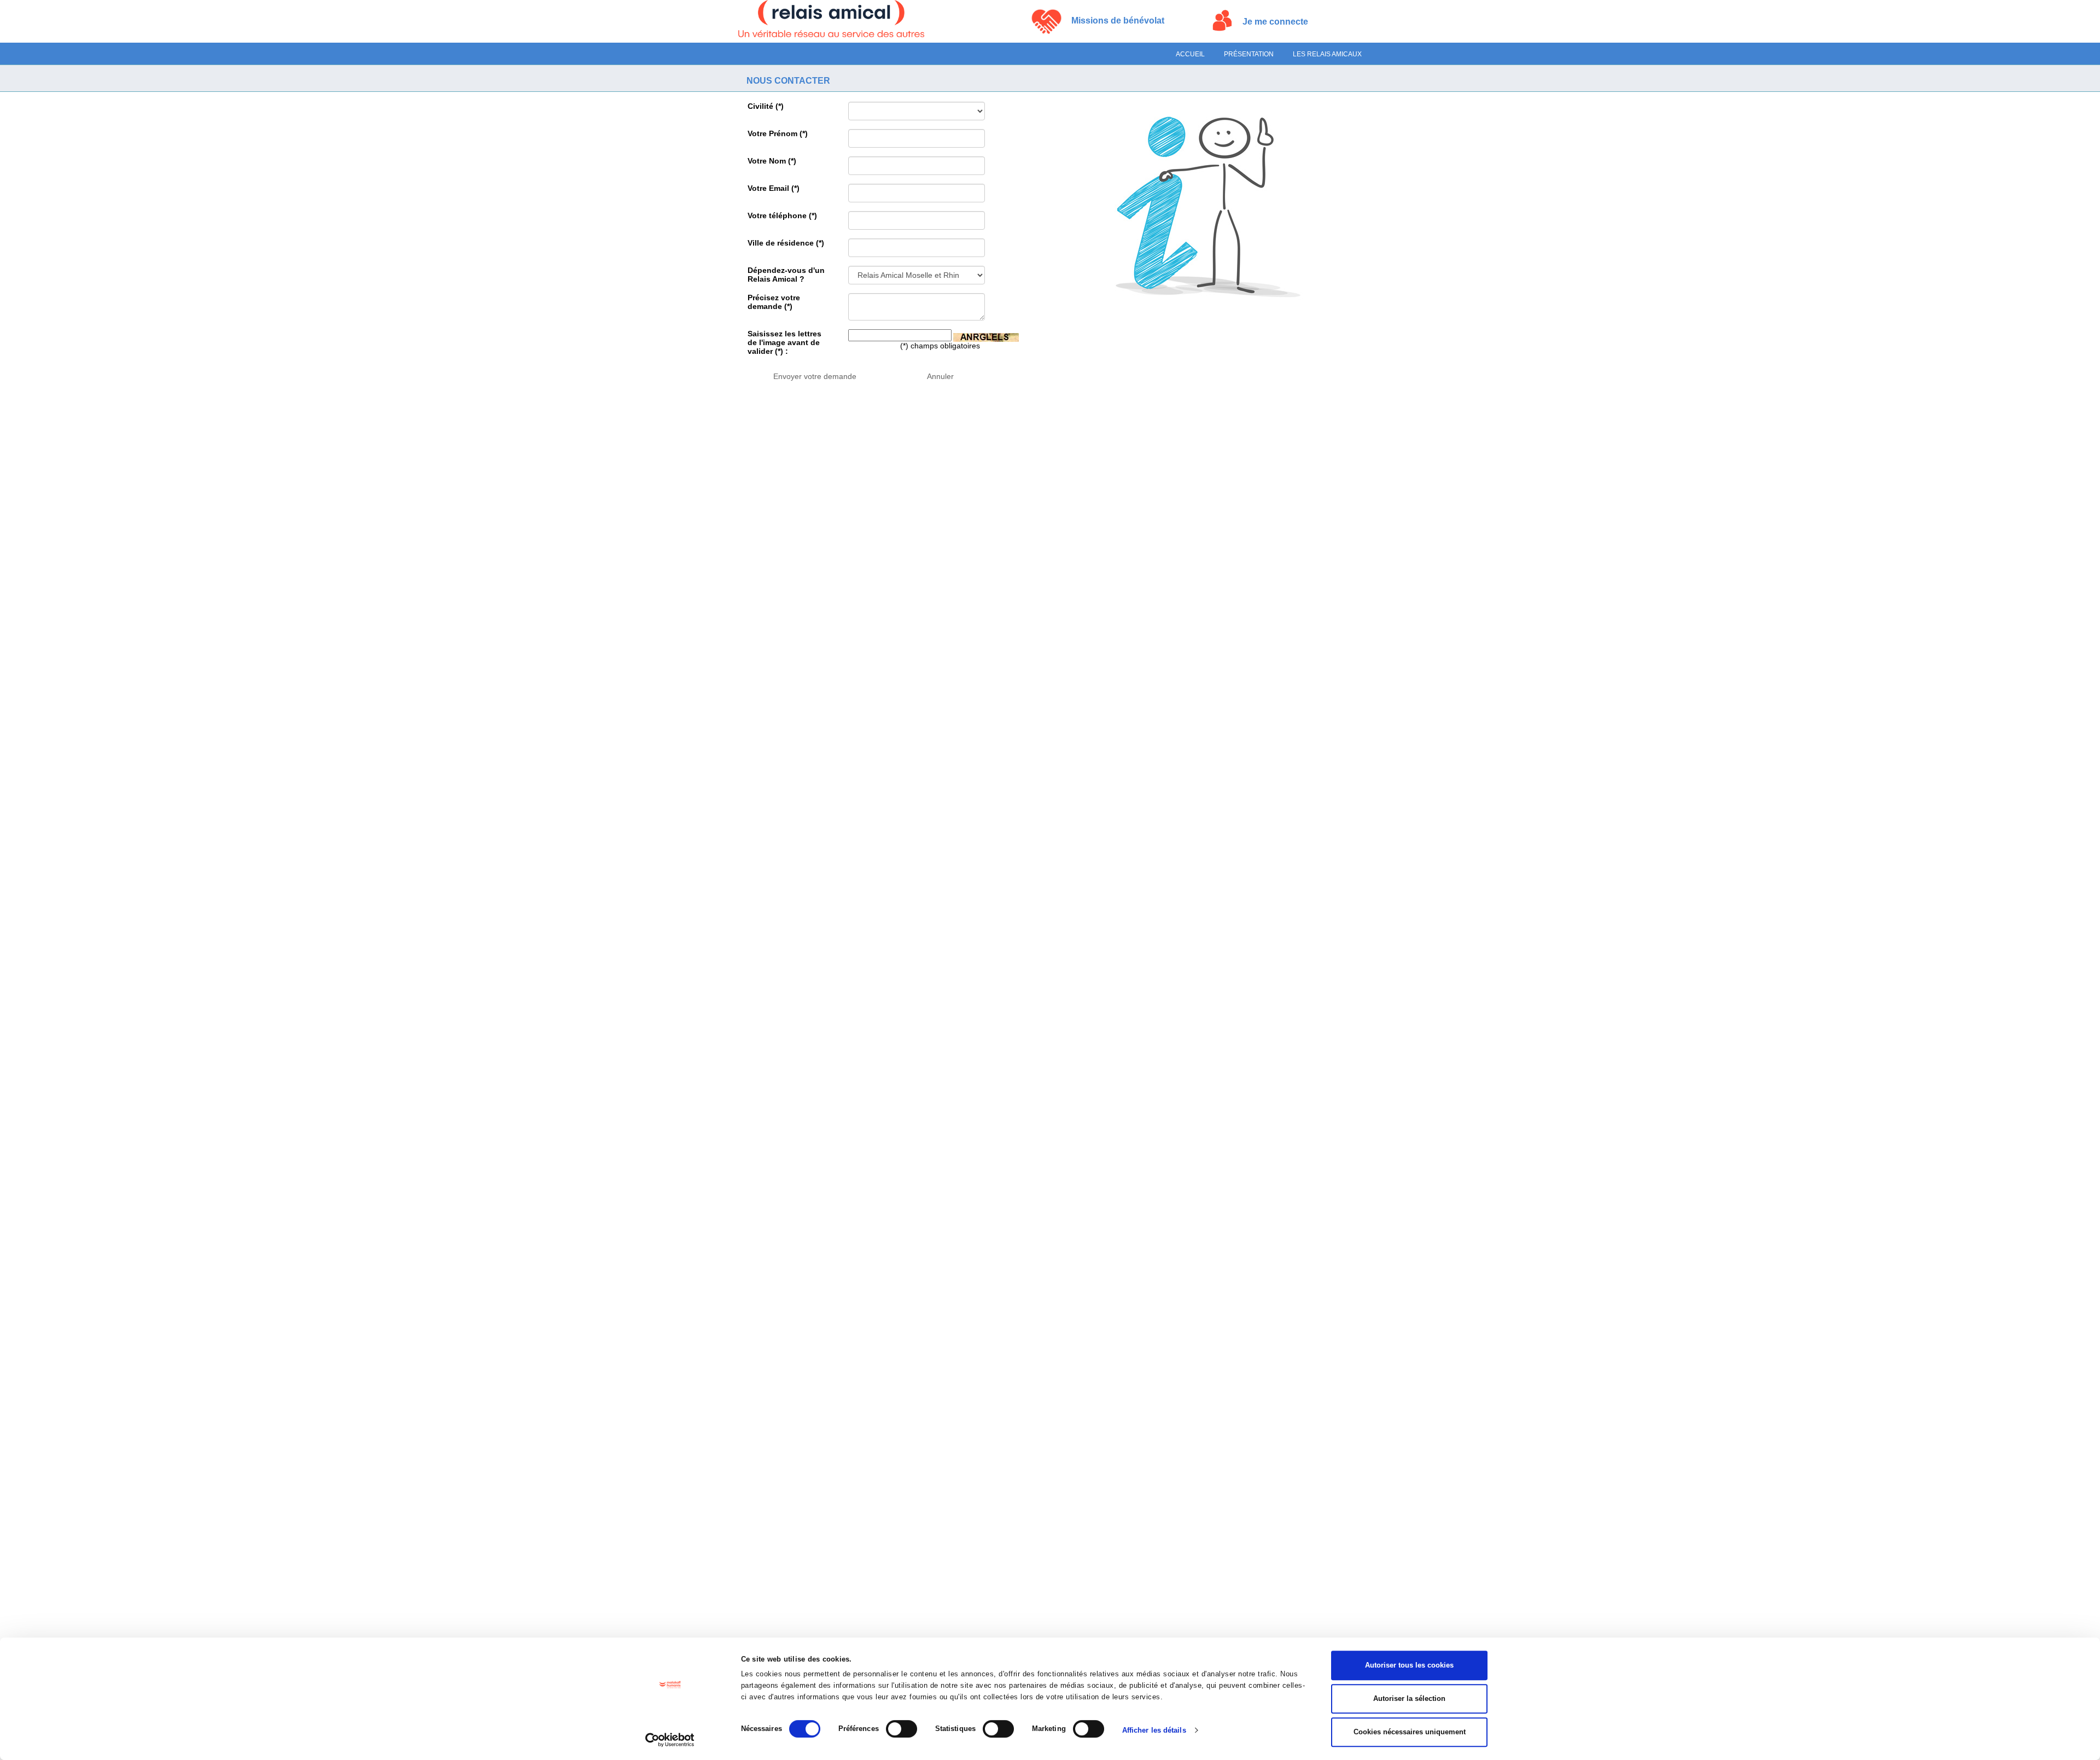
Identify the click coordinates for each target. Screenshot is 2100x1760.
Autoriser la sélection (1409, 1698)
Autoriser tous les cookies (1409, 1665)
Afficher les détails (1154, 1730)
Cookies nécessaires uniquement (1410, 1732)
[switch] (902, 1729)
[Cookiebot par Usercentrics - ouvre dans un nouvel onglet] (670, 1740)
